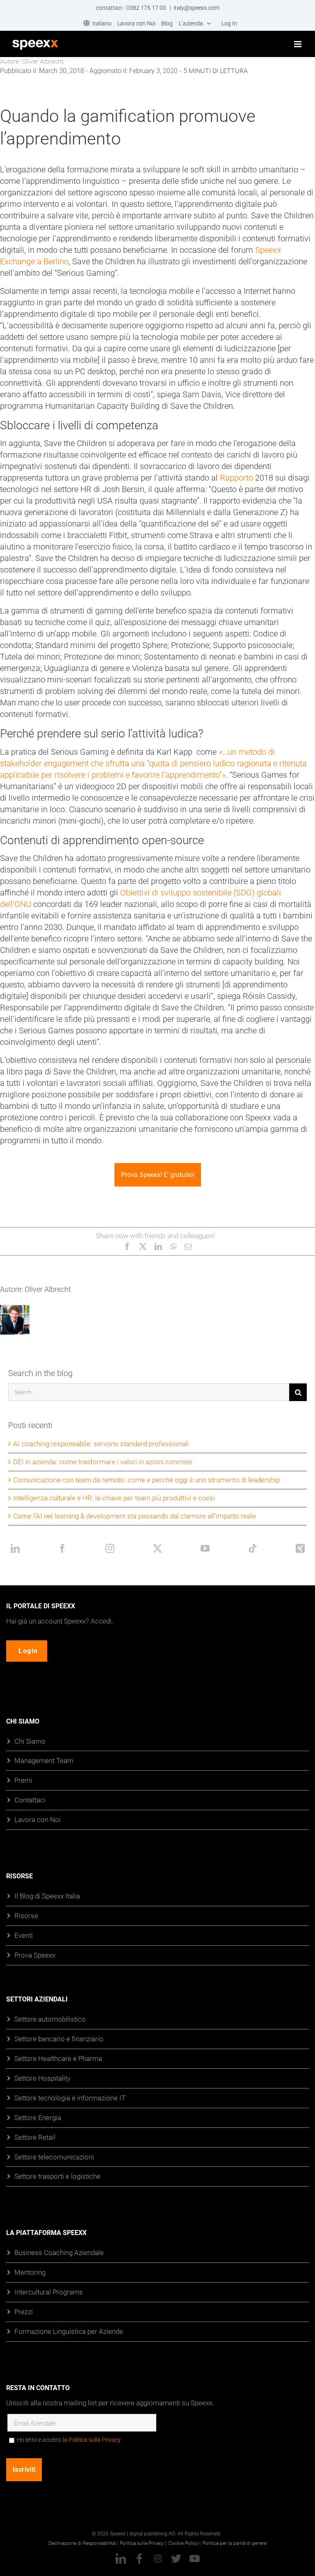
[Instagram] (110, 1548)
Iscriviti (24, 2470)
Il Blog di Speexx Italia (47, 1896)
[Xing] (300, 1548)
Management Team (44, 1761)
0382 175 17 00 (147, 8)
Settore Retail (35, 2137)
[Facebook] (62, 1548)
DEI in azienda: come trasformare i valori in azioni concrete (103, 1462)
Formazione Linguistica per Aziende (69, 2331)
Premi (23, 1780)
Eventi (24, 1935)
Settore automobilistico (50, 2019)
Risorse (26, 1915)
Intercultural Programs (49, 2292)
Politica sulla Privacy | (143, 2543)
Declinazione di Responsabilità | (83, 2543)
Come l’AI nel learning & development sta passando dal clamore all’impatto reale (135, 1516)
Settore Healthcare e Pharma (58, 2058)
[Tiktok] (253, 1548)
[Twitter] (157, 1548)
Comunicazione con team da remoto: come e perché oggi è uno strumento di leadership (146, 1480)
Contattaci (30, 1800)
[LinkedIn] (15, 1548)
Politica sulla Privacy (95, 2440)
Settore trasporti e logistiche (57, 2176)
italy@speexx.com (196, 8)
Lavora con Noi (38, 1819)
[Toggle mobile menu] (298, 44)
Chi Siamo (30, 1741)
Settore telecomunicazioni (54, 2157)
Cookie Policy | (185, 2543)
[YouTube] (205, 1548)
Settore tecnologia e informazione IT (70, 2098)
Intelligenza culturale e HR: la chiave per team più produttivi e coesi (114, 1498)
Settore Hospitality (42, 2078)
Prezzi (24, 2312)
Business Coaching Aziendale (59, 2252)
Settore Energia (38, 2117)
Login (28, 1651)
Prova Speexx (35, 1955)
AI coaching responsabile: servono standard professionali (101, 1444)
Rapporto (236, 478)
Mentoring (30, 2272)
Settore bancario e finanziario (59, 2039)
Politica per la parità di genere (235, 2543)
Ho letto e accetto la (69, 2440)
